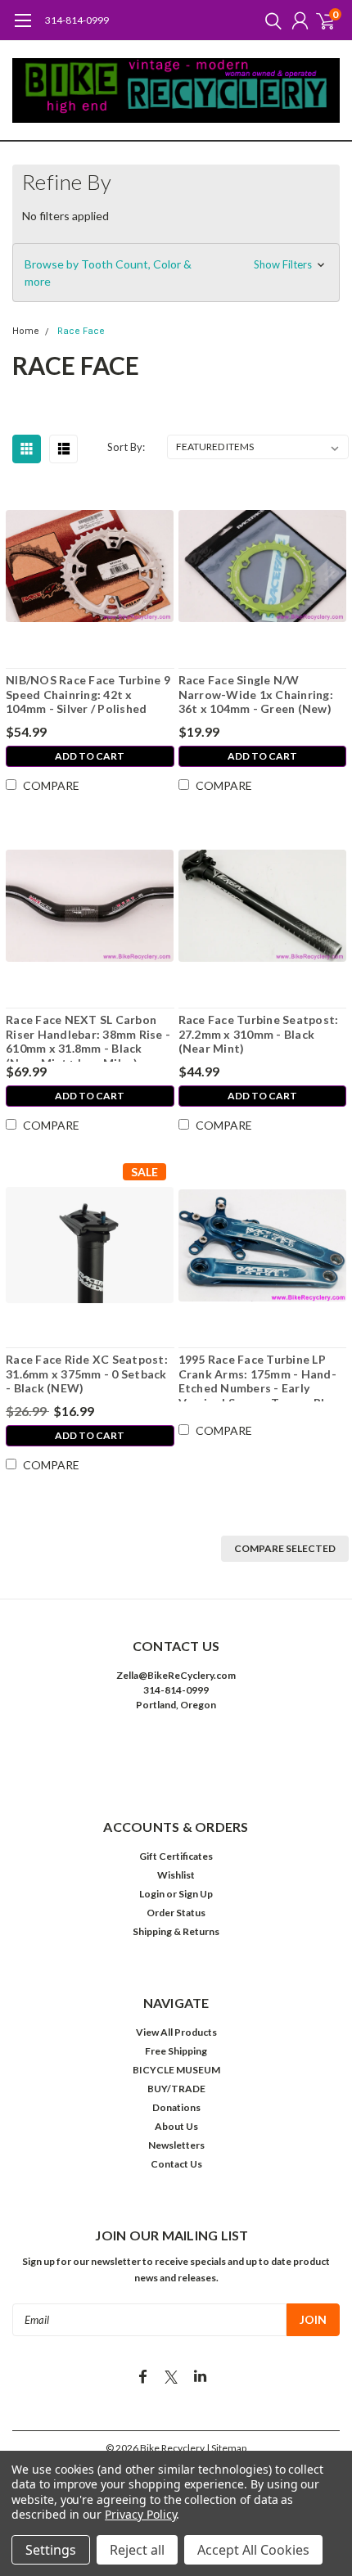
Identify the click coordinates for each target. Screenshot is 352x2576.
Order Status (176, 1913)
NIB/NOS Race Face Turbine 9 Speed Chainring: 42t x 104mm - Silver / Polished (88, 694)
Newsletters (176, 2145)
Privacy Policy (140, 2514)
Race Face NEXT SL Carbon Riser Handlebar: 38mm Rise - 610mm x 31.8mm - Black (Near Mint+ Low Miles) (88, 1037)
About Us (176, 2126)
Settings (51, 2550)
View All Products (176, 2032)
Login (152, 1894)
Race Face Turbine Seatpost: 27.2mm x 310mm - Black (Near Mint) (259, 1034)
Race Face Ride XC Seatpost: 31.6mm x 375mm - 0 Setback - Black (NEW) (87, 1374)
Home (26, 331)
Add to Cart (90, 756)
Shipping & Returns (176, 1931)
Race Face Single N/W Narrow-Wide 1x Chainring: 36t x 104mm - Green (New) (256, 694)
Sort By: (126, 447)
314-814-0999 (77, 20)
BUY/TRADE (176, 2089)
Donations (176, 2107)
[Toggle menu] (23, 29)
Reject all (137, 2550)
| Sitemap (226, 2448)
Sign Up (196, 1894)
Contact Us (176, 2164)
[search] (269, 20)
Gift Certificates (176, 1856)
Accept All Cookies (253, 2550)
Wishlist (176, 1875)
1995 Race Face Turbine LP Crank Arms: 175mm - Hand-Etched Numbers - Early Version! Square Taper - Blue (258, 1377)
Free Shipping (176, 2051)
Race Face (81, 331)
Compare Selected (285, 1548)
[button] (176, 273)
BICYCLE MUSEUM (176, 2070)
